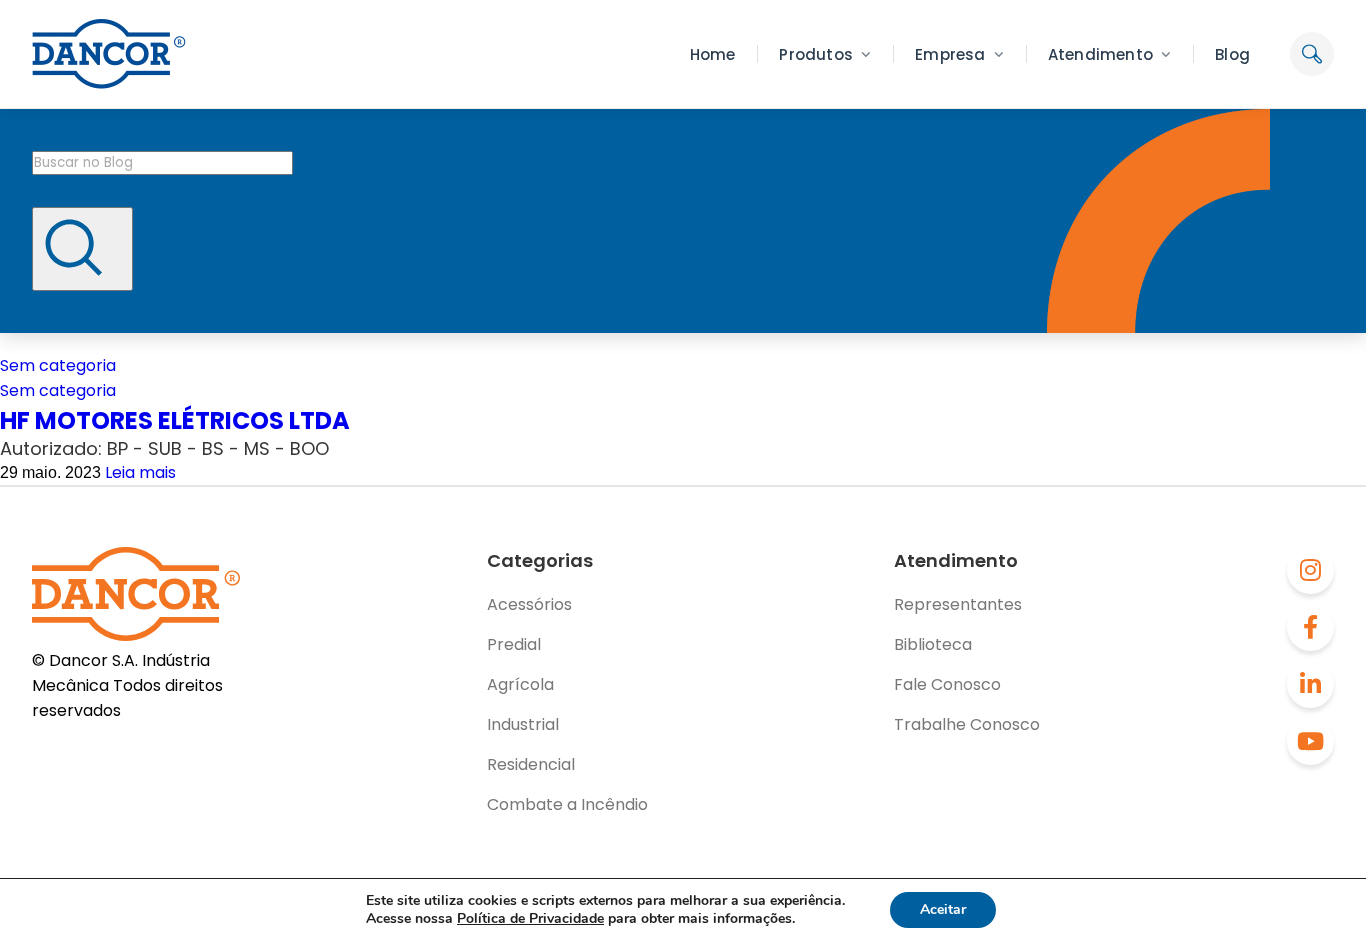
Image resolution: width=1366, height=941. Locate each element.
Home (713, 54)
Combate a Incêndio (567, 804)
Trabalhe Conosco (967, 724)
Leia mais (140, 472)
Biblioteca (933, 644)
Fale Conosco (947, 684)
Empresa (950, 54)
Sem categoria (58, 365)
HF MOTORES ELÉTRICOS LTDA (175, 420)
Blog (1232, 54)
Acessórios (529, 604)
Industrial (523, 724)
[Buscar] (82, 249)
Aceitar (943, 909)
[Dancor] (109, 54)
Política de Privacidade (530, 918)
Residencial (531, 764)
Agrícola (520, 684)
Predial (514, 644)
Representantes (958, 604)
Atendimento (1100, 54)
